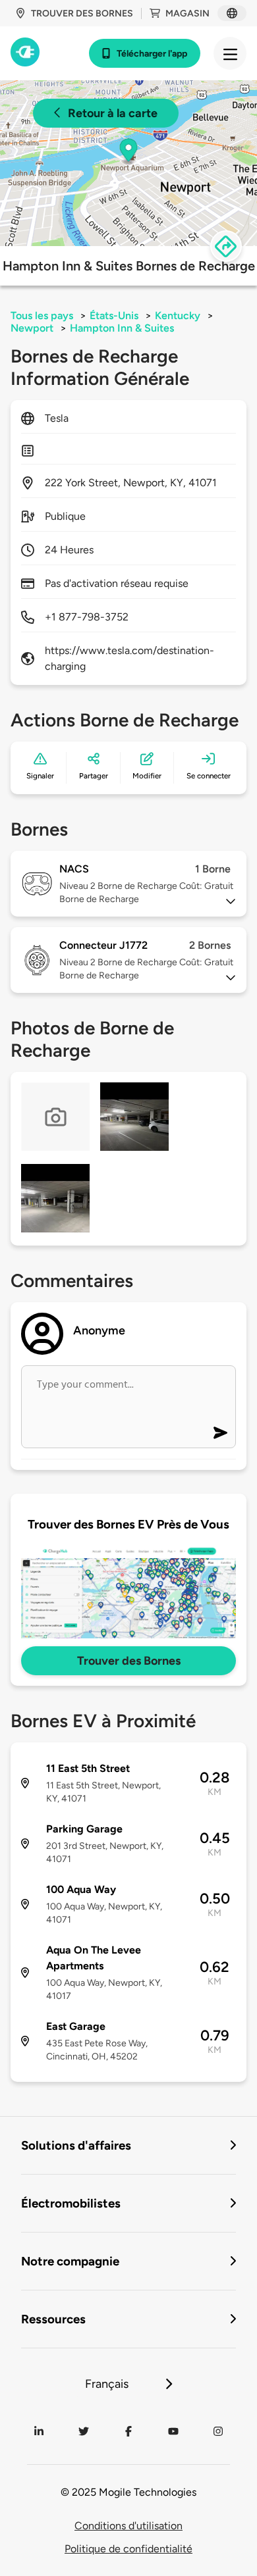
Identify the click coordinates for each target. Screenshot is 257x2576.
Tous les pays (42, 316)
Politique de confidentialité (128, 2549)
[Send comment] (220, 1433)
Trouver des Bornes (129, 1661)
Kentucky (178, 316)
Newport (32, 328)
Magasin (187, 13)
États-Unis (114, 316)
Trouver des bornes (82, 13)
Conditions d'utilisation (128, 2526)
